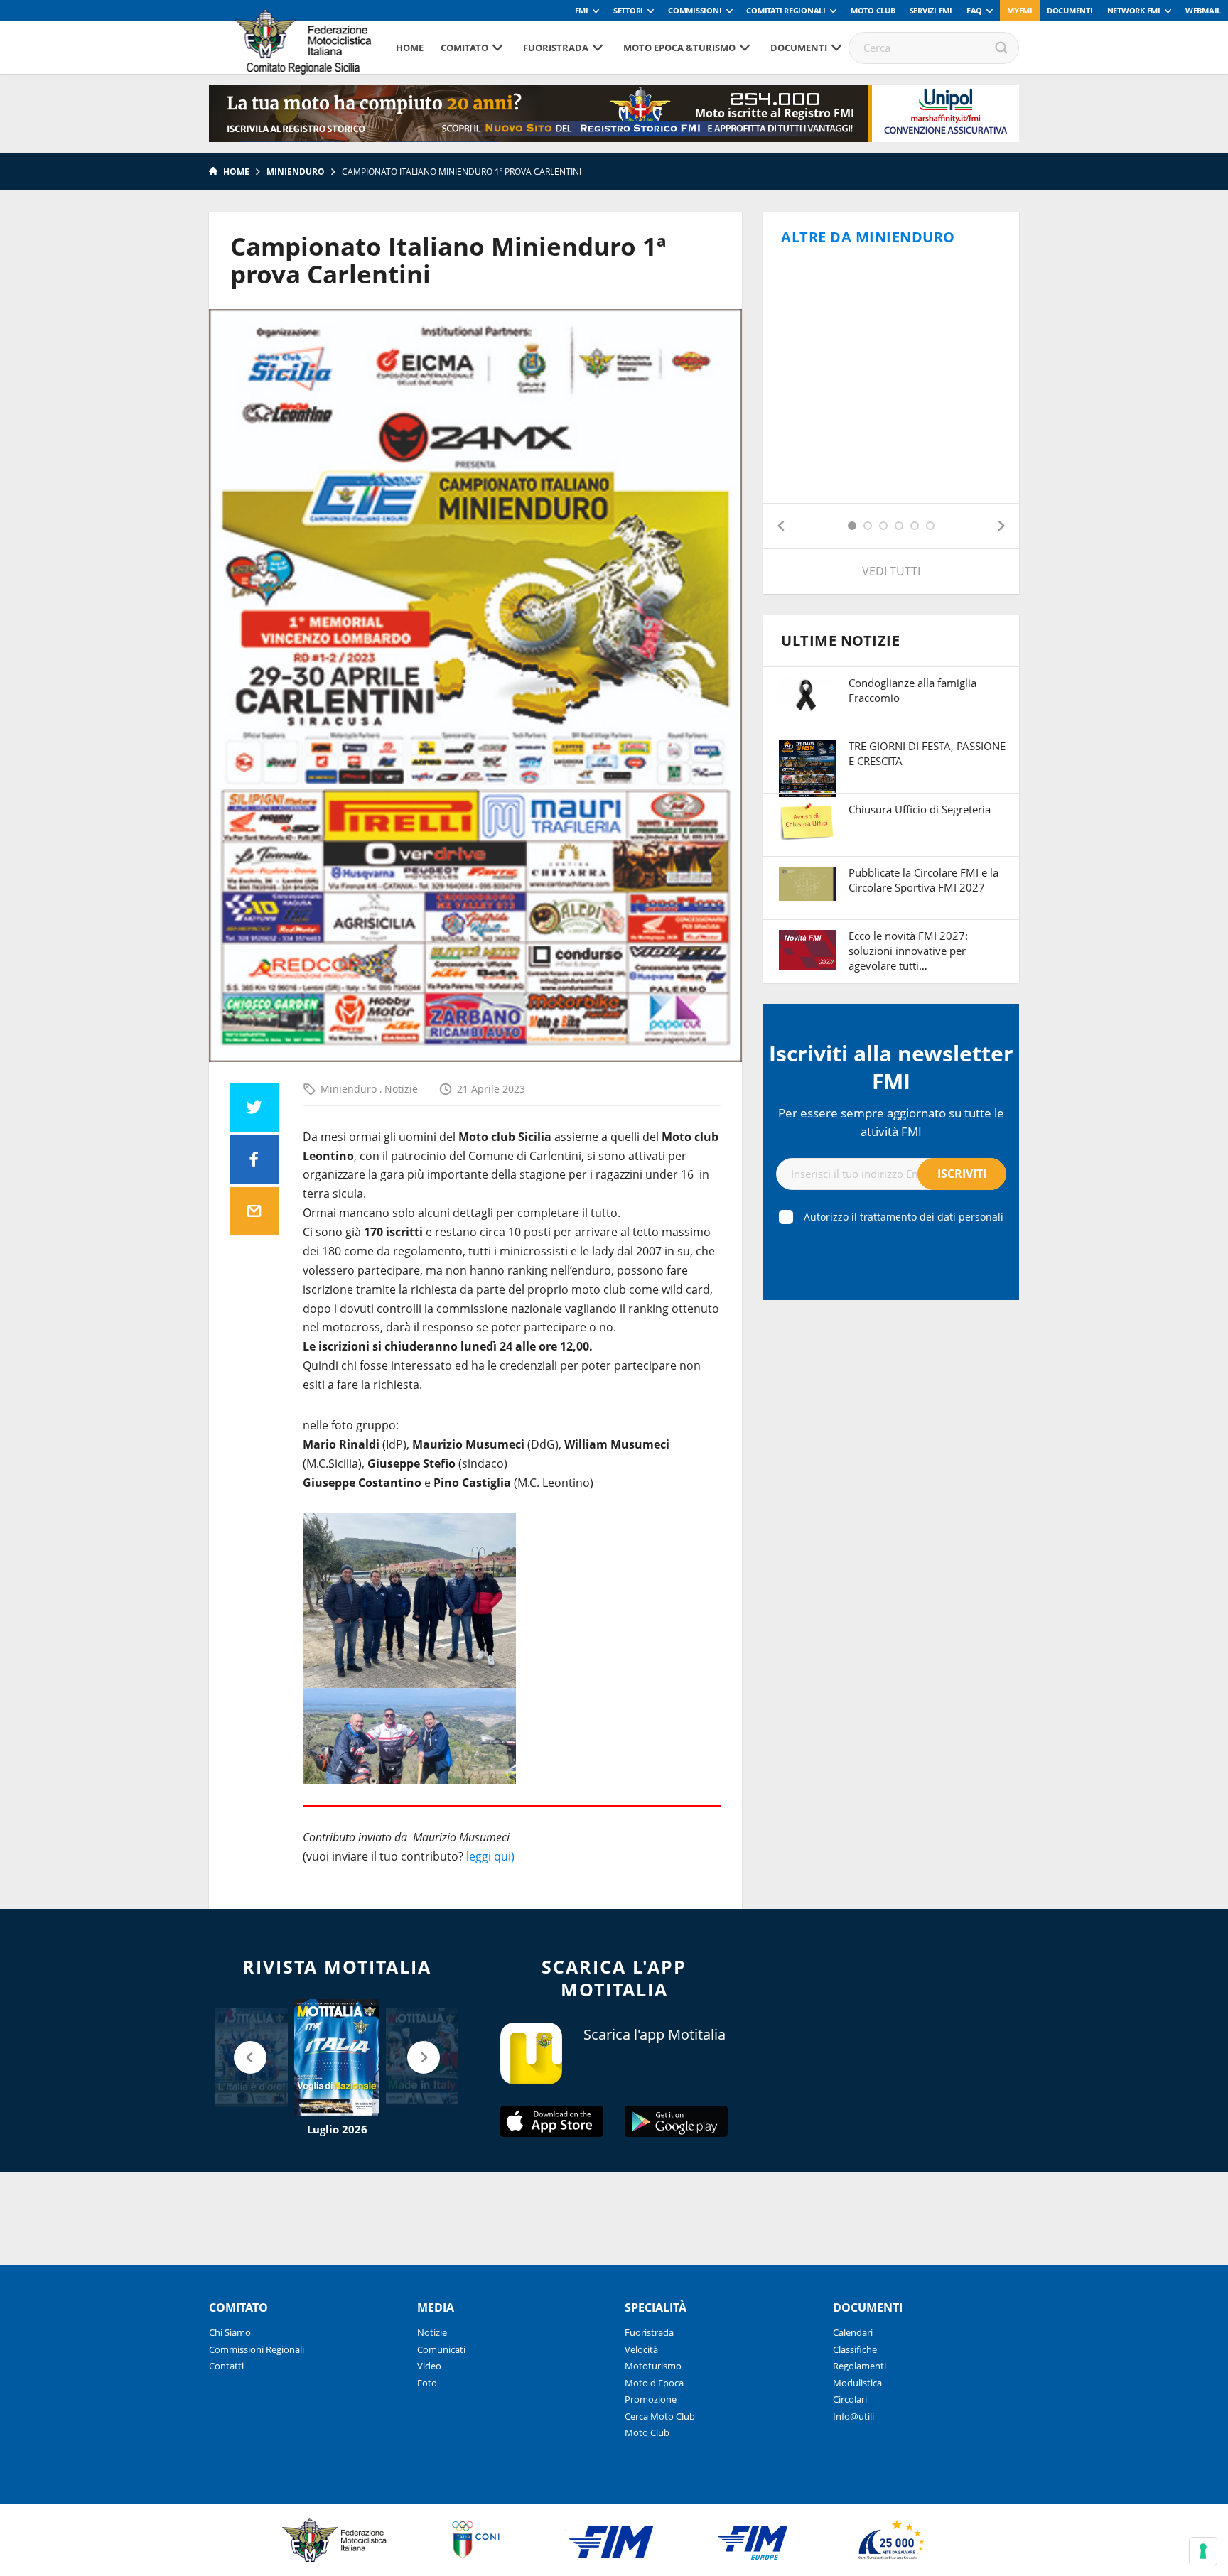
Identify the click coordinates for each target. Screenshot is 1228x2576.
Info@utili (853, 2416)
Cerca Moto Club (660, 2416)
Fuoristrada (556, 48)
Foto (427, 2383)
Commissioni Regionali (257, 2349)
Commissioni (695, 10)
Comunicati (441, 2349)
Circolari (850, 2399)
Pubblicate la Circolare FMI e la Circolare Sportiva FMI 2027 (923, 880)
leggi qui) (490, 1856)
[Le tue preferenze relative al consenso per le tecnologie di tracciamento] (1203, 2551)
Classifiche (855, 2349)
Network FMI (1134, 10)
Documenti (1070, 10)
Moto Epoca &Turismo (679, 48)
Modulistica (857, 2383)
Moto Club (873, 10)
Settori (628, 10)
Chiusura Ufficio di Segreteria (920, 809)
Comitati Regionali (786, 10)
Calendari (853, 2332)
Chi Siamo (230, 2332)
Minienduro (296, 172)
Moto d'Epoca (654, 2383)
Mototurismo (653, 2366)
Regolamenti (860, 2366)
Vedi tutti (891, 571)
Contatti (226, 2366)
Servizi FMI (931, 10)
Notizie (401, 1089)
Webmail (1203, 10)
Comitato (464, 48)
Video (429, 2366)
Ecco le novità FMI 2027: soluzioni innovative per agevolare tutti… (908, 951)
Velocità (641, 2349)
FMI (582, 10)
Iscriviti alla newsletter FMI (891, 1067)
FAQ (974, 10)
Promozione (651, 2399)
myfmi (1020, 10)
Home (410, 48)
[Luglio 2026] (337, 2057)
